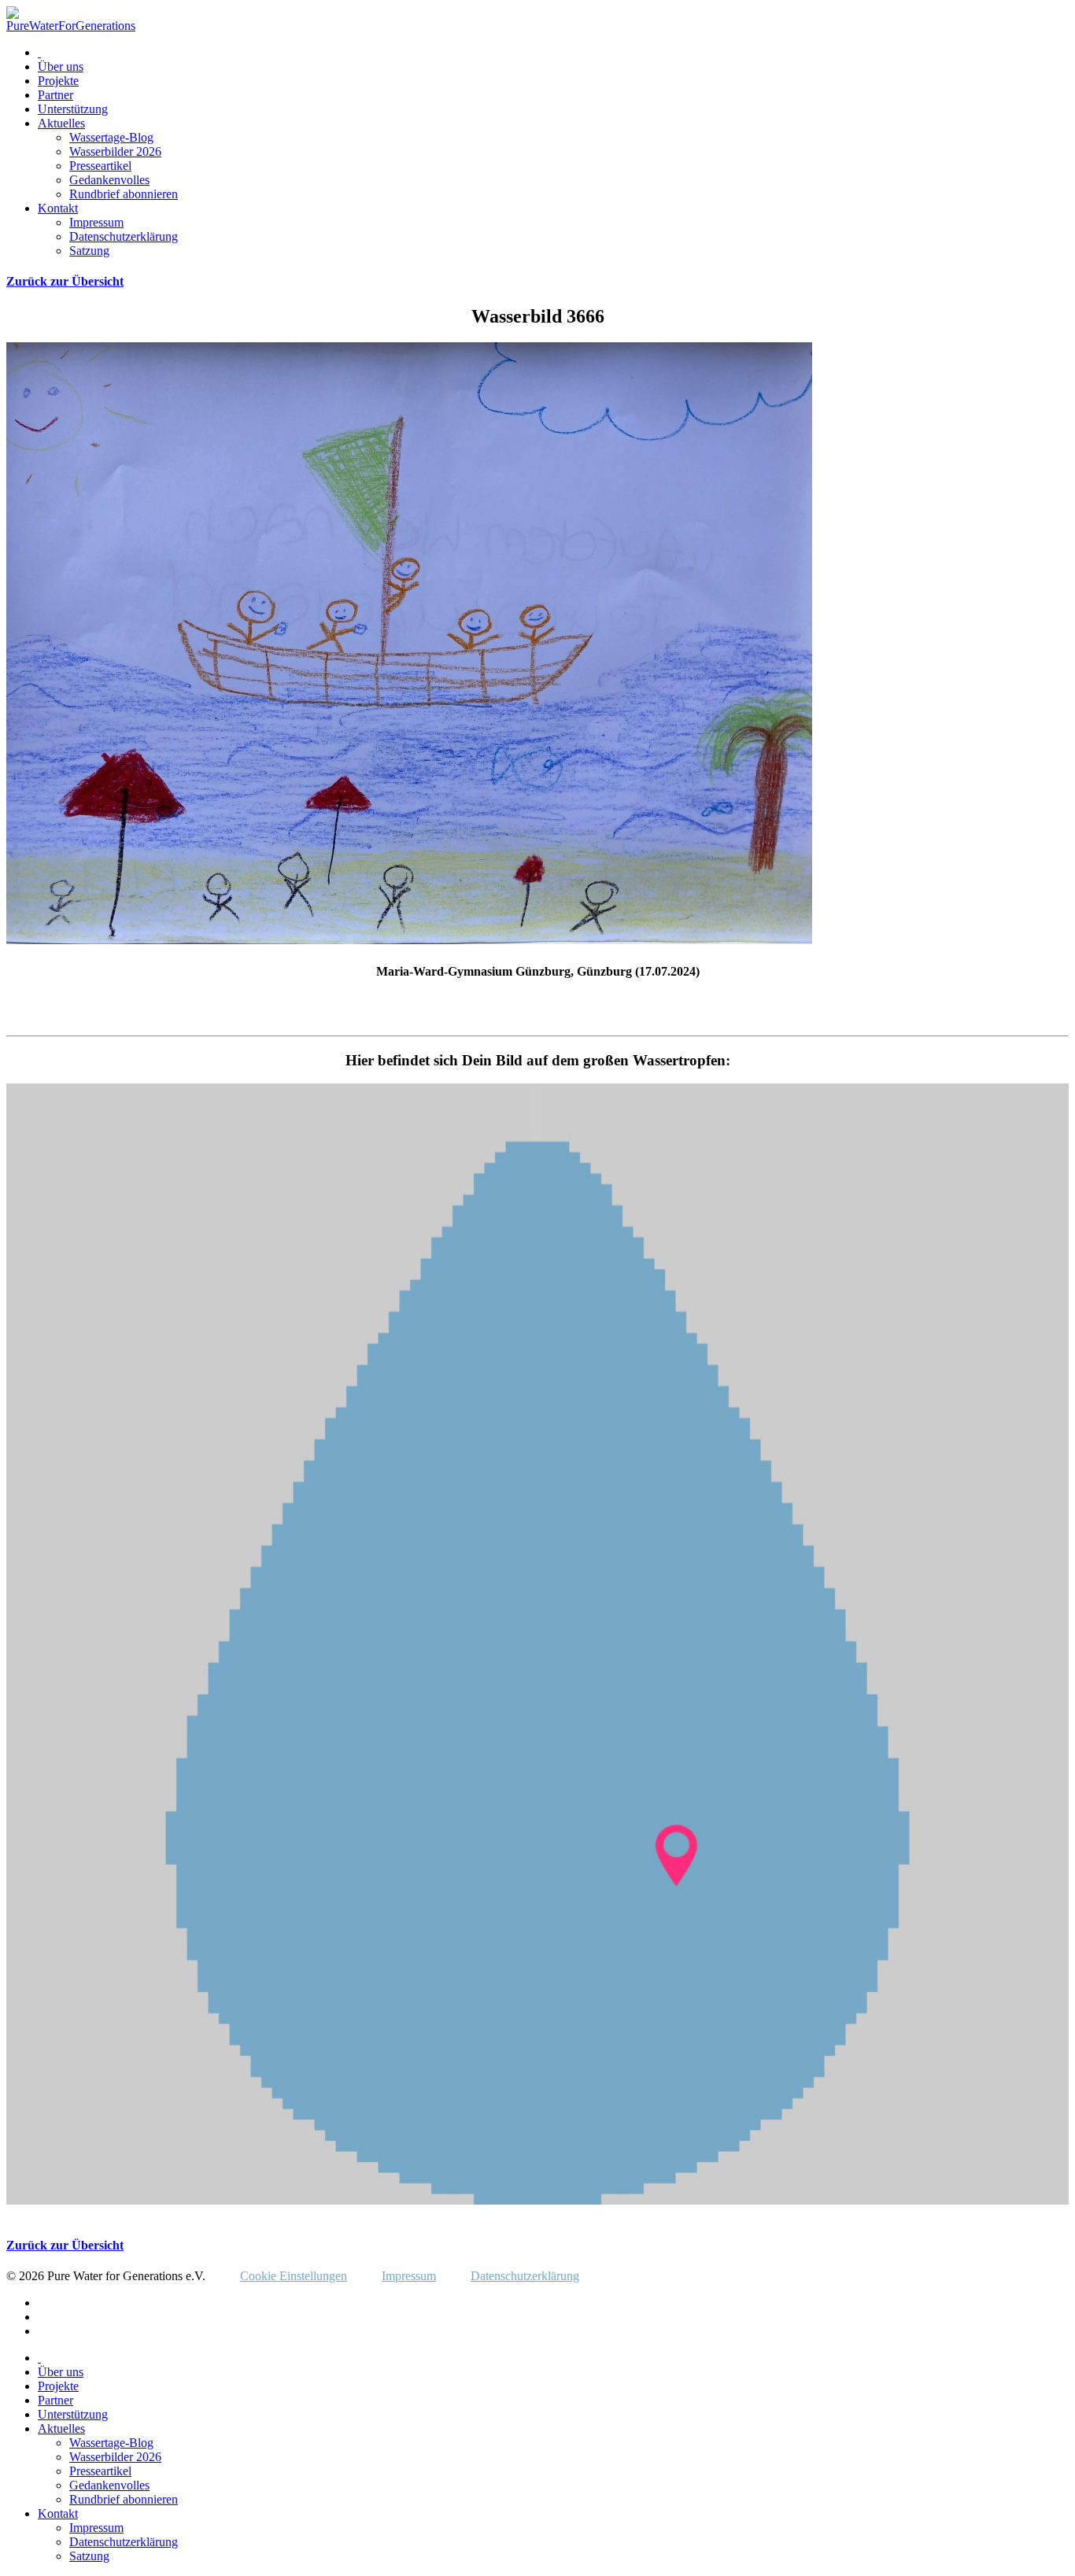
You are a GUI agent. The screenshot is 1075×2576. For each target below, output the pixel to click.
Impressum (96, 222)
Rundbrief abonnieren (124, 194)
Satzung (89, 251)
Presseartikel (100, 166)
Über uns (61, 66)
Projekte (58, 81)
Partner (55, 95)
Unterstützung (73, 109)
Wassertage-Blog (111, 137)
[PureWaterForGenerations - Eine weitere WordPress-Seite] (71, 26)
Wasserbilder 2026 (115, 151)
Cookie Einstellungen (294, 2276)
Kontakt (58, 208)
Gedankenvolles (109, 180)
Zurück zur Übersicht (65, 281)
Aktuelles (61, 123)
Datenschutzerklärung (124, 236)
